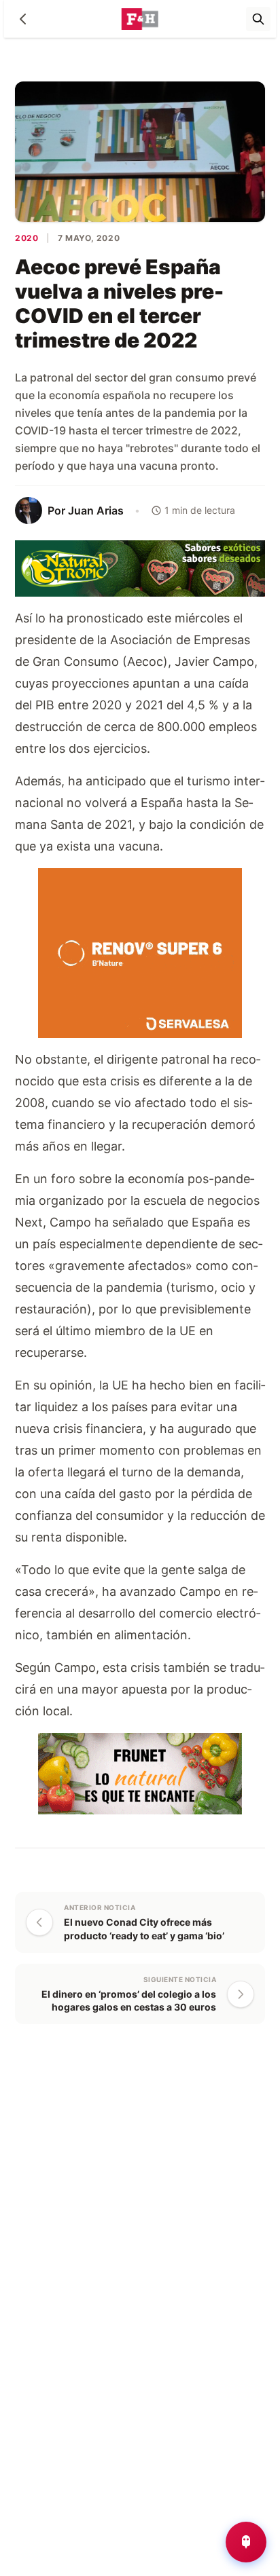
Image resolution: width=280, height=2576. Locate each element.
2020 (27, 238)
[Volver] (23, 19)
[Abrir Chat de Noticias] (246, 2542)
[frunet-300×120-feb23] (140, 1773)
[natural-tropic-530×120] (140, 568)
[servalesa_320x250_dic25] (140, 952)
